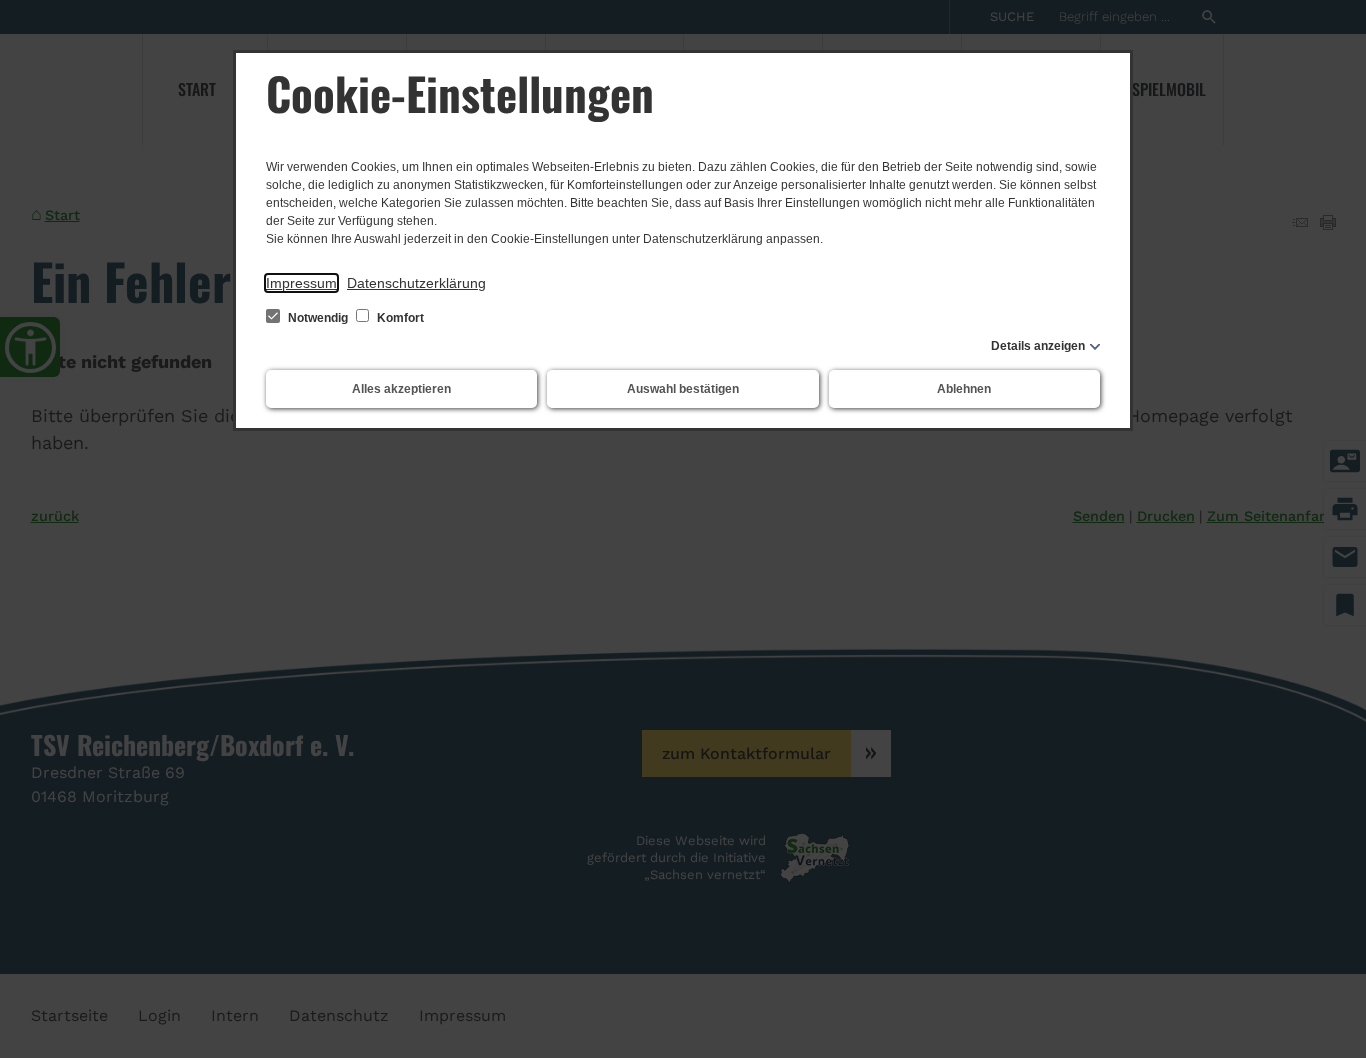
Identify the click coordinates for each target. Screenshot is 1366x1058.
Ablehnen (964, 389)
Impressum (301, 283)
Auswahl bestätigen (683, 389)
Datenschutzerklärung (416, 283)
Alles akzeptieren (401, 389)
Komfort (399, 318)
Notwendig (318, 318)
